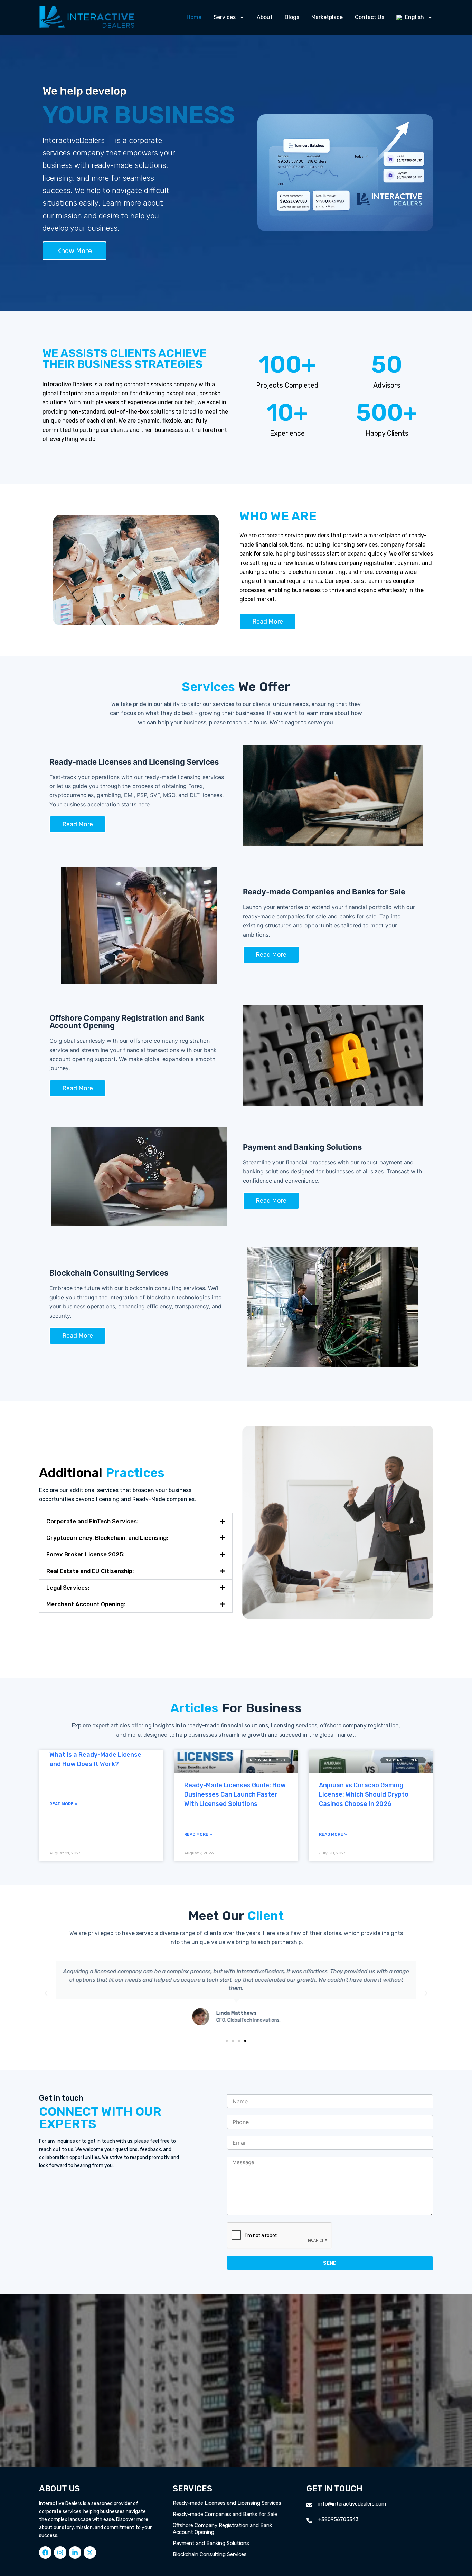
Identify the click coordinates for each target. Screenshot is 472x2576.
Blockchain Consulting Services (210, 2554)
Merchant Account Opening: (86, 1604)
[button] (136, 1521)
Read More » (63, 1804)
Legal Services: (68, 1588)
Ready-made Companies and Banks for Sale (225, 2514)
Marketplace (327, 17)
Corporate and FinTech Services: (92, 1521)
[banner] (236, 1938)
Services (225, 17)
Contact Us (370, 17)
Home (194, 17)
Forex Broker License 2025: (85, 1554)
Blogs (292, 17)
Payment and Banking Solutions (211, 2543)
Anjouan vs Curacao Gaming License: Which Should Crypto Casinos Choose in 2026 (364, 1794)
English (414, 17)
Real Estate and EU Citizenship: (90, 1571)
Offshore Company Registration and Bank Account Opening (222, 2529)
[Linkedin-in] (75, 2553)
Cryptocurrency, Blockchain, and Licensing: (107, 1538)
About (265, 17)
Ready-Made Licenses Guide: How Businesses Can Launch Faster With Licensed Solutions (235, 1794)
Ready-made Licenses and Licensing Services (227, 2503)
